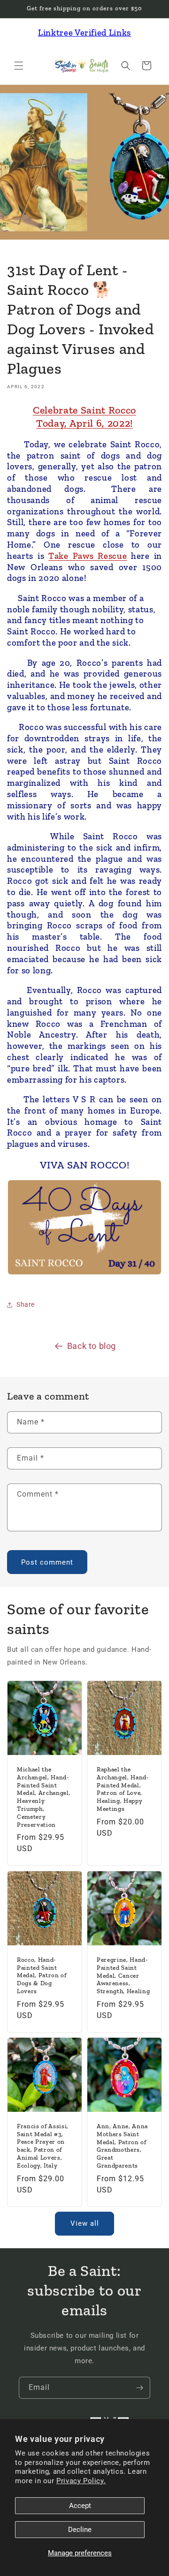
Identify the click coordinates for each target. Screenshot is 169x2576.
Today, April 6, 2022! (84, 423)
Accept (80, 2506)
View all (85, 2223)
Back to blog (92, 1346)
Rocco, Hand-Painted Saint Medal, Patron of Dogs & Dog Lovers (42, 1975)
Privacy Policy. (81, 2481)
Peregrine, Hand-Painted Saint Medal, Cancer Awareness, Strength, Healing (123, 1975)
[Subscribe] (139, 2388)
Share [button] (26, 1304)
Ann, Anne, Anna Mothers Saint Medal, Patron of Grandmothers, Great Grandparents (122, 2146)
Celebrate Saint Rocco (84, 410)
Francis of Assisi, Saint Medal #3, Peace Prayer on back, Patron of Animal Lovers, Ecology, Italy (43, 2146)
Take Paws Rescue (88, 556)
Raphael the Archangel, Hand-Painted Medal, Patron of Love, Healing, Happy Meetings (123, 1789)
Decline (80, 2530)
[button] (19, 66)
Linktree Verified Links (84, 33)
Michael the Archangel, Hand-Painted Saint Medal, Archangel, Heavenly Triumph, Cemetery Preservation (44, 1797)
